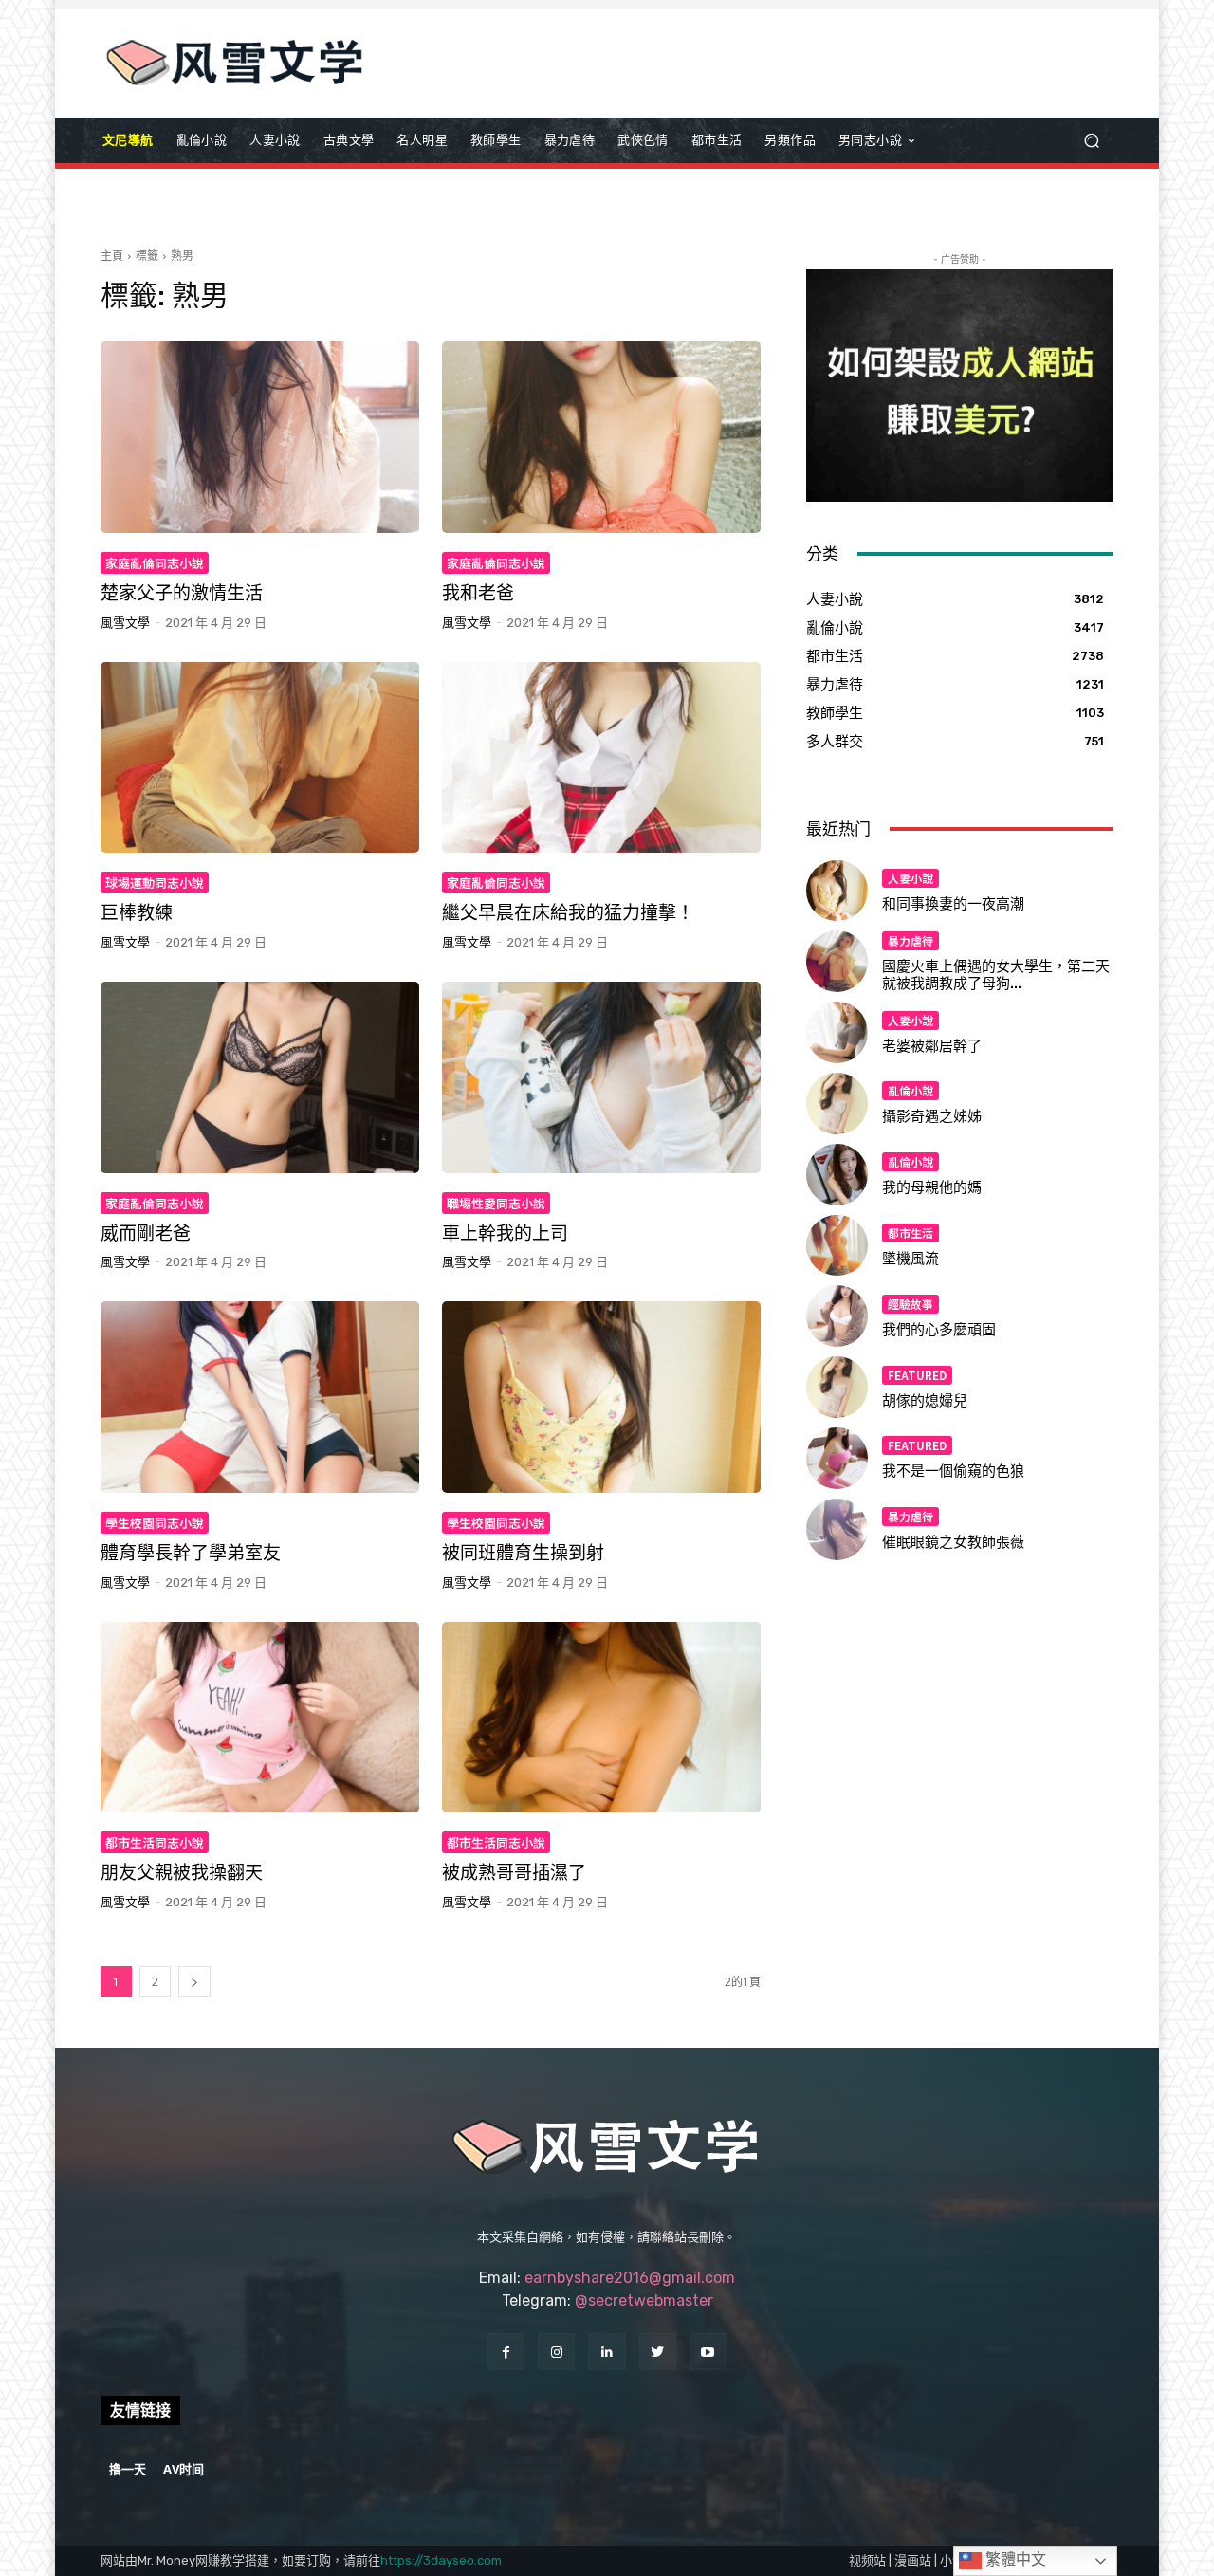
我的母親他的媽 (932, 1187)
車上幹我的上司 (505, 1233)
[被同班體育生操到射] (601, 1397)
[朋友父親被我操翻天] (260, 1718)
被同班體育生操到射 (523, 1553)
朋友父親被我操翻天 (182, 1873)
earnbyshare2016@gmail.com (630, 2278)
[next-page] (194, 1982)
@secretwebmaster (644, 2300)
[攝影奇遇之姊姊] (837, 1104)
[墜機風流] (837, 1246)
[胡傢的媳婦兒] (837, 1387)
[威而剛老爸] (260, 1077)
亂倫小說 (910, 1090)
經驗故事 (910, 1304)
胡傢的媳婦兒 (925, 1401)
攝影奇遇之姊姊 (932, 1116)
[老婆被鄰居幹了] (837, 1032)
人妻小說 (910, 878)
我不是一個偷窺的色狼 (953, 1471)
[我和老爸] (601, 437)
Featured (917, 1375)
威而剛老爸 (146, 1233)
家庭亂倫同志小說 (155, 563)
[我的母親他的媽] (837, 1175)
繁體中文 (1014, 2559)
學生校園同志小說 (155, 1523)
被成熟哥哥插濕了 (514, 1873)
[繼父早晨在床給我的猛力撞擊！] (601, 758)
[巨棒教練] (260, 758)
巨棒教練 (137, 913)
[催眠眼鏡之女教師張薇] (837, 1529)
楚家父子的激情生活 (182, 593)
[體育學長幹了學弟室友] (260, 1397)
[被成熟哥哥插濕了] (601, 1718)
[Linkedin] (607, 2352)
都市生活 (910, 1233)
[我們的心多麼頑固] (837, 1316)
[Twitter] (658, 2352)
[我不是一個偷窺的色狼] (837, 1458)
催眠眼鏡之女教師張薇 (953, 1542)
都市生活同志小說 (155, 1842)
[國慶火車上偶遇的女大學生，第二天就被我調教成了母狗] (837, 961)
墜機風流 (910, 1259)
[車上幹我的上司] (601, 1077)
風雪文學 (125, 623)
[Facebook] (506, 2352)
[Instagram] (556, 2352)
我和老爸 (478, 593)
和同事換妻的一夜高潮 (953, 904)
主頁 (112, 256)
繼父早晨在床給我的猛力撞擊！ (568, 913)
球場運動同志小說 (155, 883)
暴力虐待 (910, 940)
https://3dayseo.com (441, 2560)
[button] (1091, 141)
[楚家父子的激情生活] (260, 437)
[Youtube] (708, 2352)
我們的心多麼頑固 (939, 1330)
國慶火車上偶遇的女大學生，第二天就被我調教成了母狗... (996, 975)
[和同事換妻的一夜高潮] (837, 891)
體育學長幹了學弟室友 (191, 1553)
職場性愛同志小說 (496, 1203)
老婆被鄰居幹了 (932, 1046)
